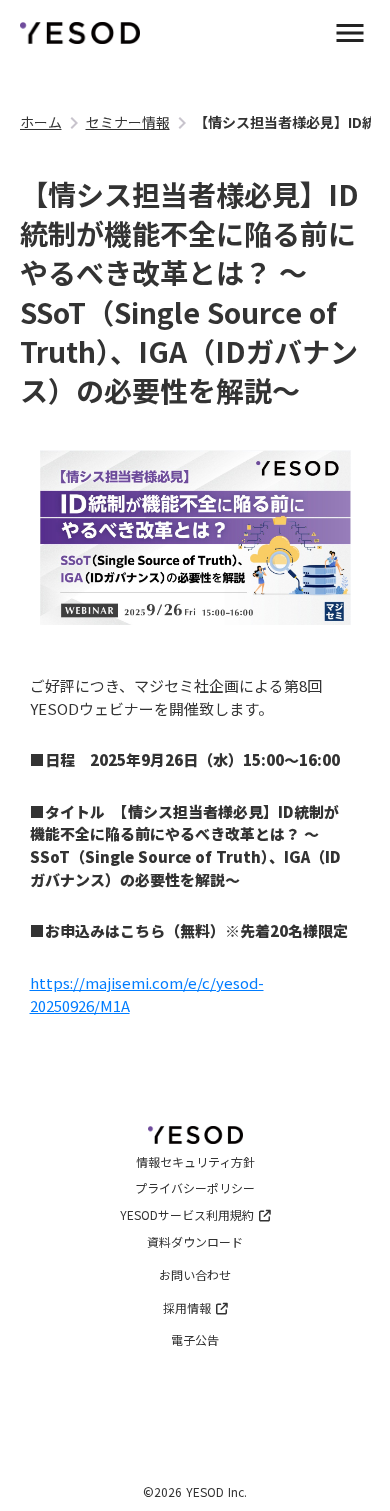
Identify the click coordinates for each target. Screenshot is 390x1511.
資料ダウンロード (195, 1242)
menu (350, 33)
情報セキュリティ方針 (195, 1162)
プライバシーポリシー (195, 1188)
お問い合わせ (195, 1275)
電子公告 (195, 1340)
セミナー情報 (128, 122)
